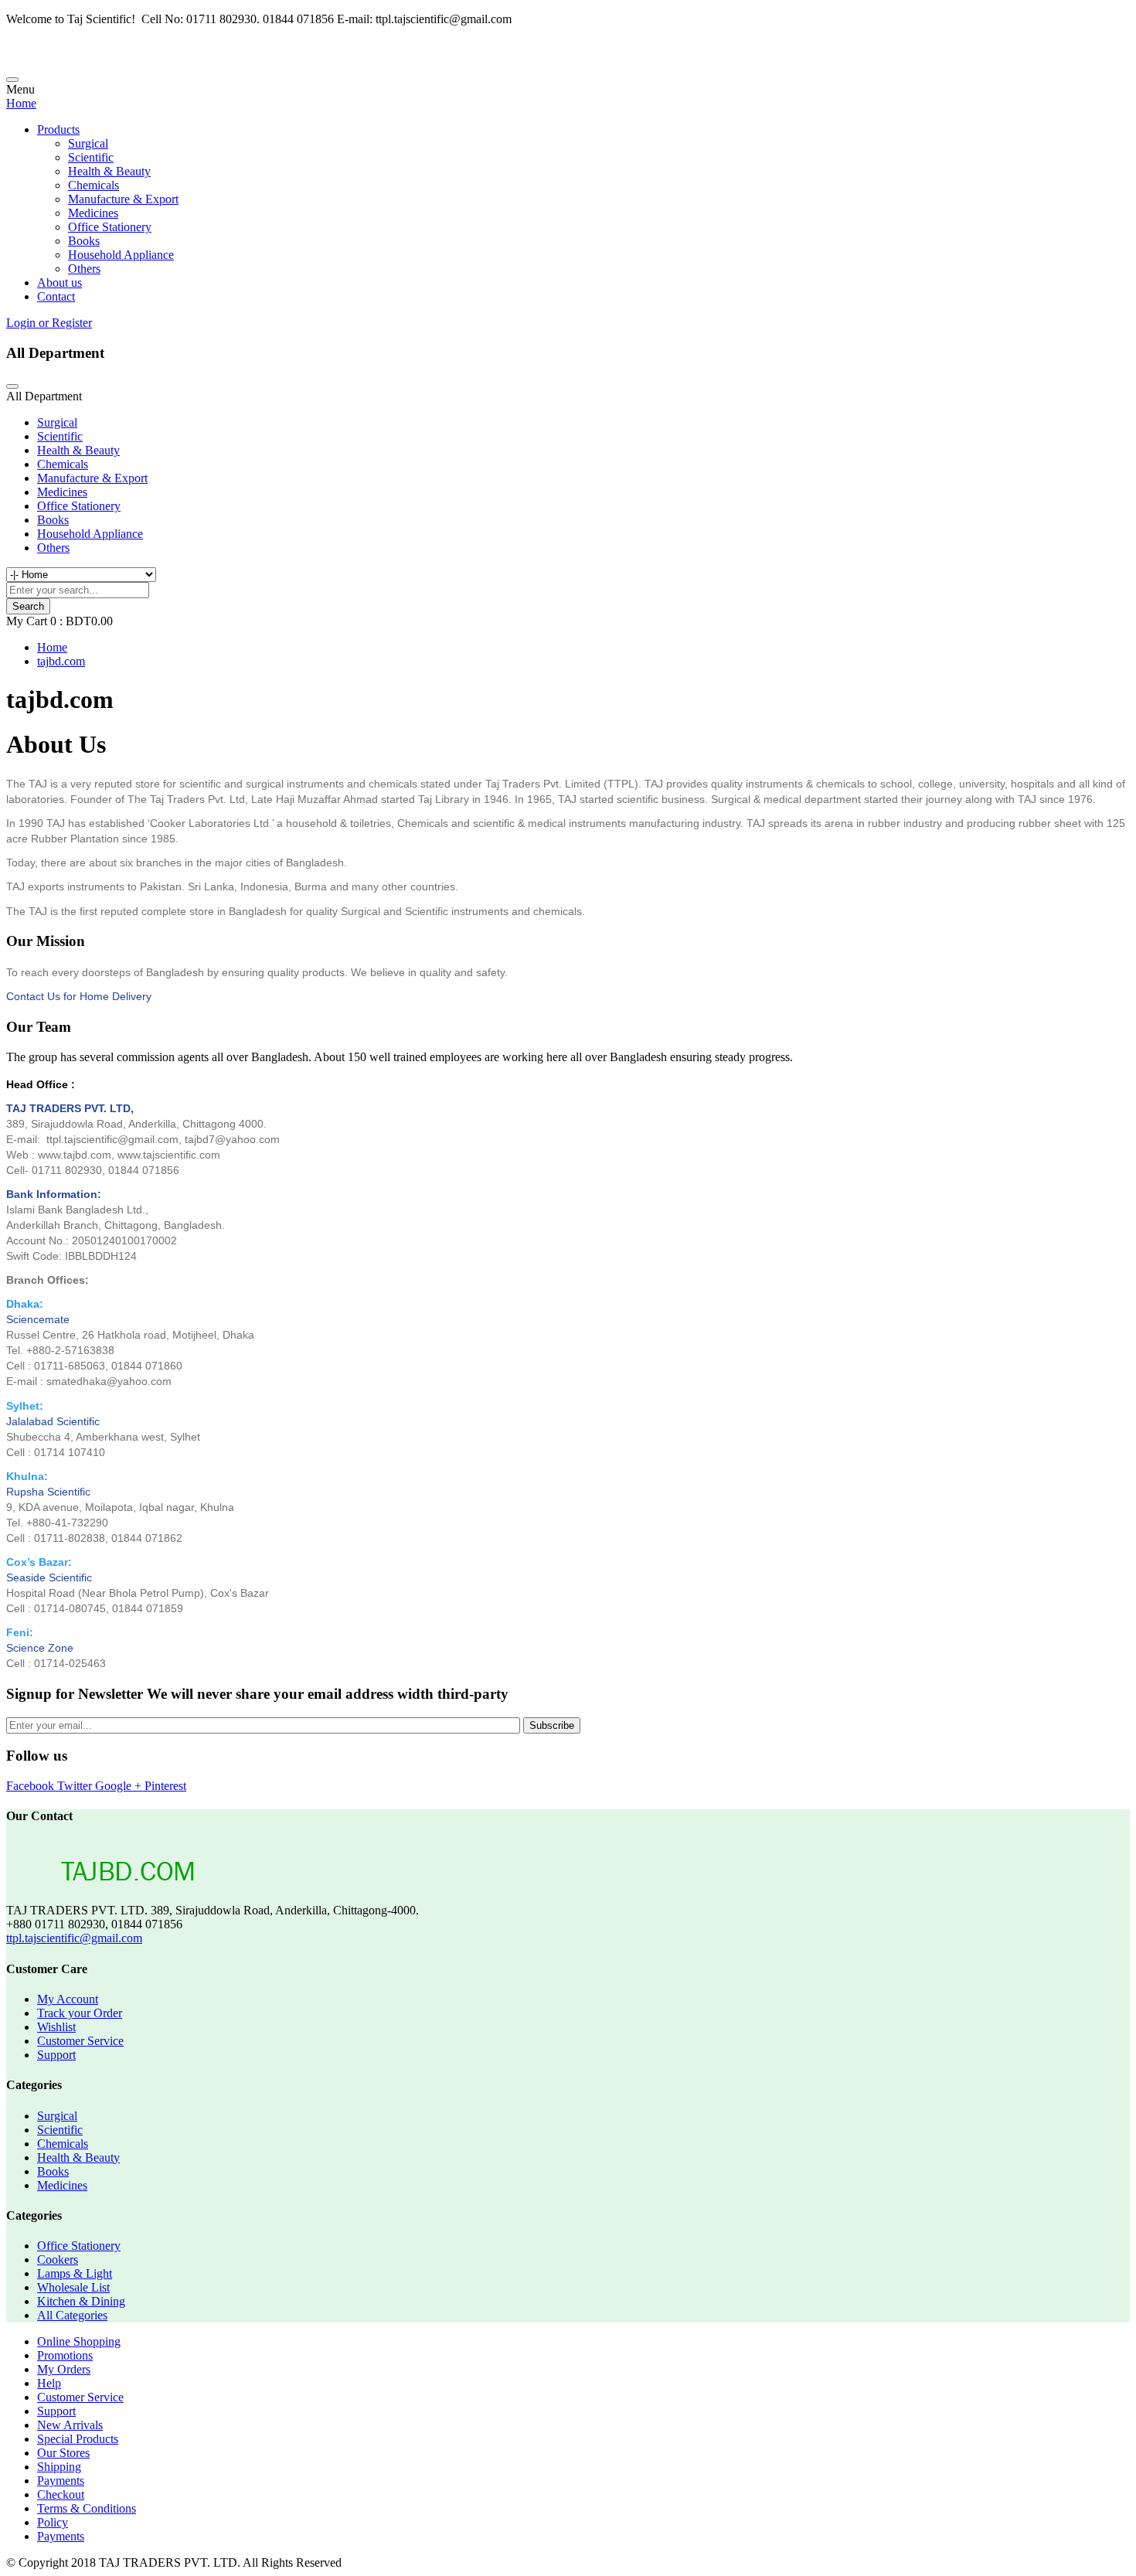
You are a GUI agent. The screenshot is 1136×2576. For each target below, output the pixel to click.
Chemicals (94, 185)
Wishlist (56, 2027)
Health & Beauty (109, 171)
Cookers (58, 2260)
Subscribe (552, 1725)
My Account (68, 1999)
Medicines (93, 213)
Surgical (88, 143)
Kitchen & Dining (81, 2301)
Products (58, 129)
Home (21, 103)
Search (28, 606)
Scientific (91, 157)
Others (84, 269)
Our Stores (63, 2453)
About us (60, 282)
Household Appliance (121, 255)
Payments (61, 2481)
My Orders (64, 2369)
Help (49, 2383)
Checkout (61, 2494)
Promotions (65, 2355)
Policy (53, 2522)
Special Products (78, 2439)
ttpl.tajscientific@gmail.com (74, 1938)
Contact (56, 296)
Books (84, 241)
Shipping (59, 2467)
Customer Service (80, 2041)
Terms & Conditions (87, 2508)
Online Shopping (79, 2341)
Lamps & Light (75, 2273)
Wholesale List (73, 2287)
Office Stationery (110, 227)
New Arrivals (70, 2425)
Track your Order (80, 2013)
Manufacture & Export (123, 199)
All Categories (72, 2315)
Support (56, 2055)
